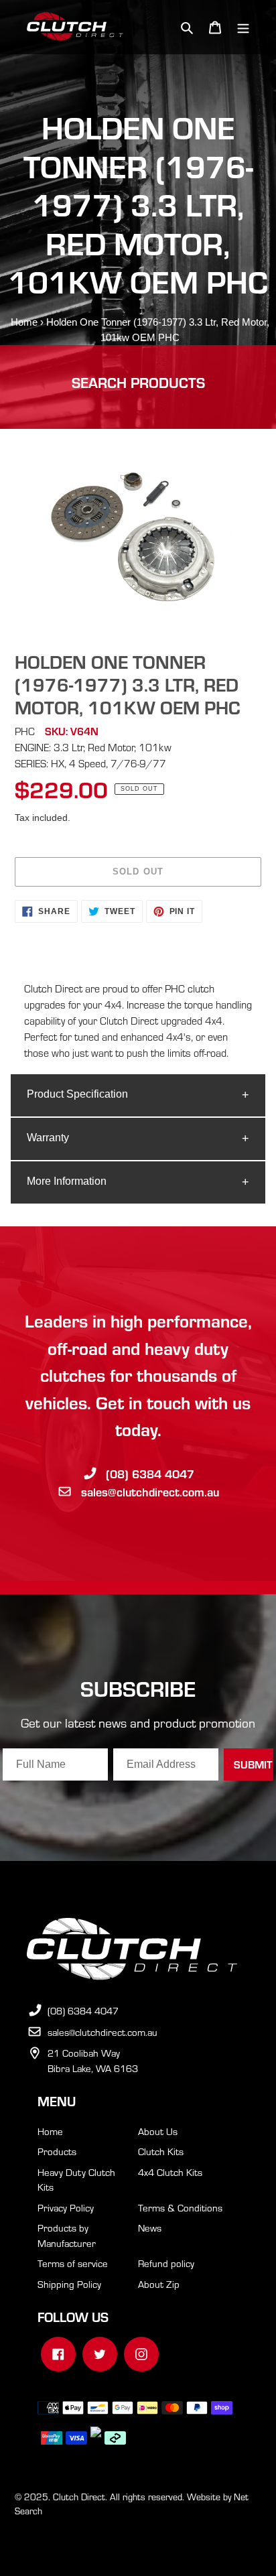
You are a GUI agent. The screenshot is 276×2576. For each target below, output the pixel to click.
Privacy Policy (66, 2207)
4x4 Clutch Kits (170, 2172)
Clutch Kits (161, 2151)
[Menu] (243, 27)
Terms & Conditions (180, 2207)
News (150, 2228)
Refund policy (166, 2263)
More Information (67, 1181)
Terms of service (73, 2263)
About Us (158, 2131)
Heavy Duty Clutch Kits (76, 2180)
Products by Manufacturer (67, 2235)
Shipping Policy (69, 2284)
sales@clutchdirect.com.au (150, 1491)
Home (24, 322)
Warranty (48, 1138)
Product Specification (77, 1094)
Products (57, 2151)
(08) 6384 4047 (150, 1473)
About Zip (159, 2284)
